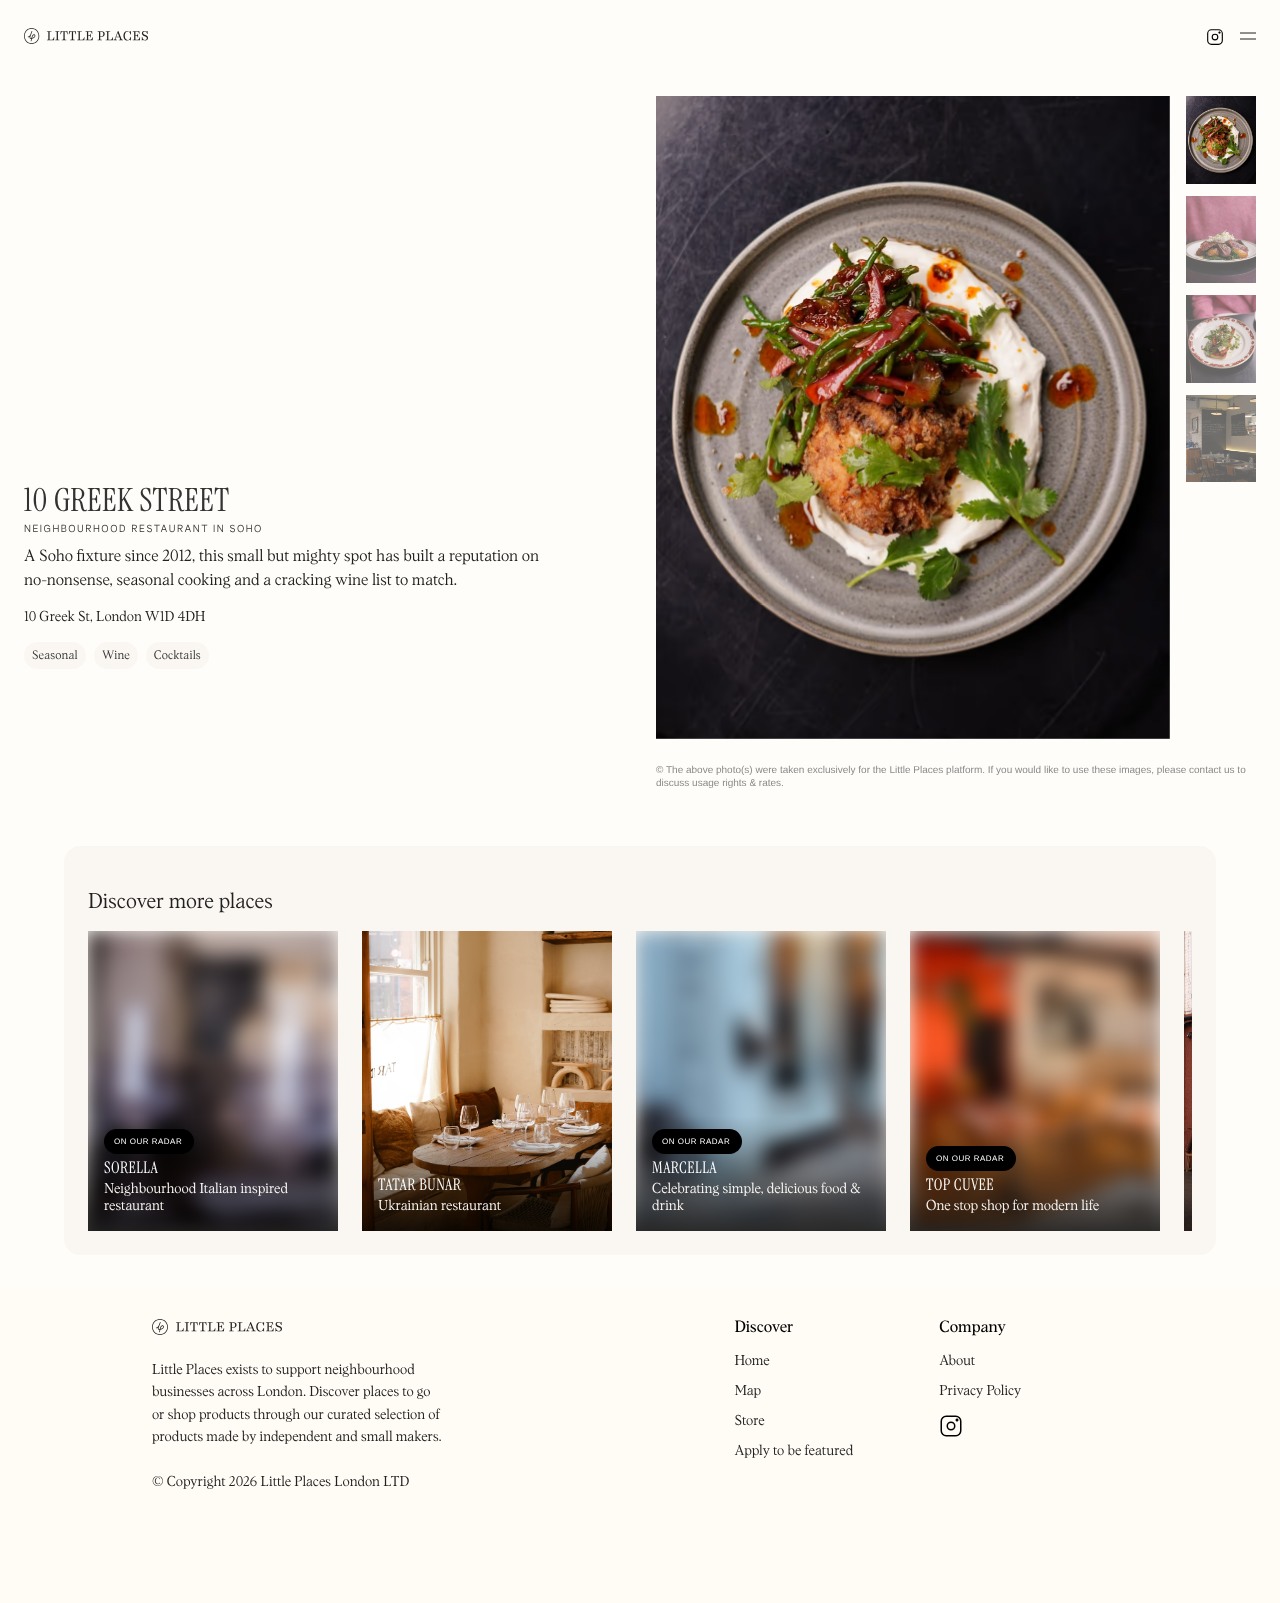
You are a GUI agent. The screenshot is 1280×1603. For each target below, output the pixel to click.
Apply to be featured (793, 1451)
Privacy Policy (980, 1391)
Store (749, 1421)
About (957, 1361)
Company (972, 1328)
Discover (763, 1328)
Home (751, 1361)
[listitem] (913, 417)
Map (747, 1391)
